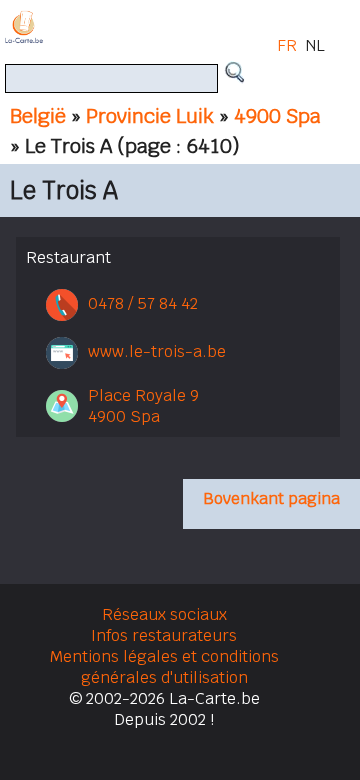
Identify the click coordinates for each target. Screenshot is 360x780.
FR (287, 45)
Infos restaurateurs (164, 635)
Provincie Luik (150, 116)
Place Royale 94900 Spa (143, 406)
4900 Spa (277, 116)
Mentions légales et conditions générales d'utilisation (164, 667)
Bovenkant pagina (271, 498)
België (38, 116)
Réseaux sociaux (164, 614)
